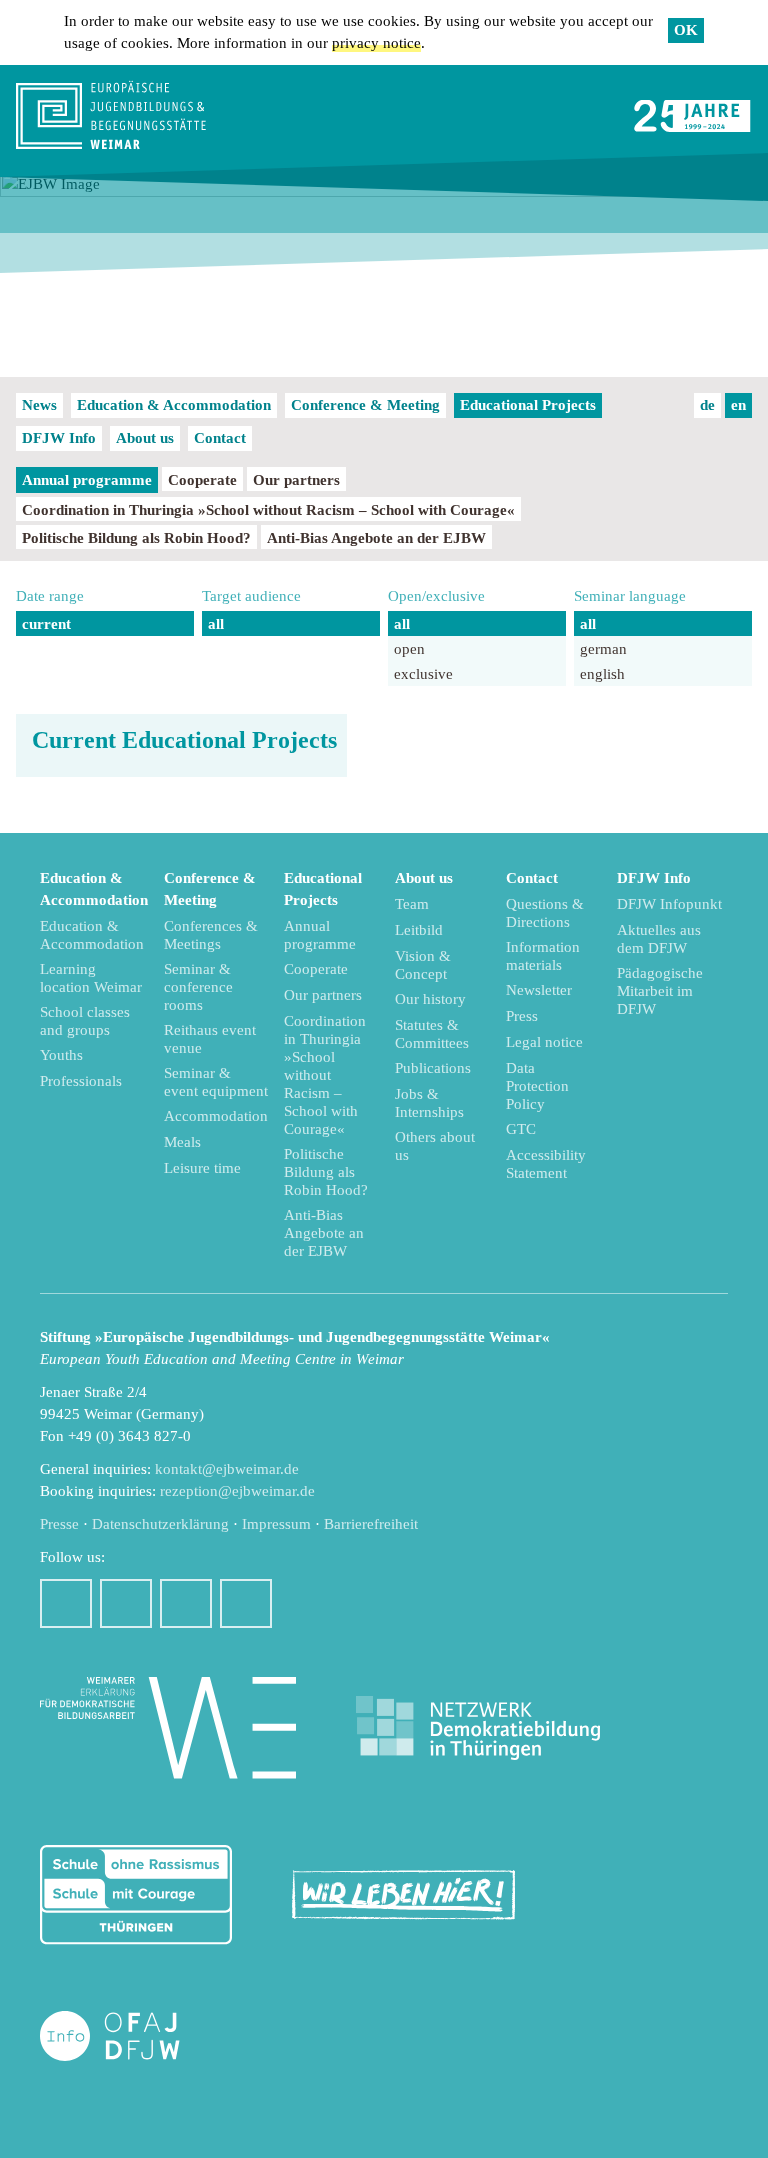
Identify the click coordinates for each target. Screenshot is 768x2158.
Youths (61, 1055)
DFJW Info (59, 438)
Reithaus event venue (210, 1039)
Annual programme (87, 480)
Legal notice (544, 1042)
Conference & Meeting (365, 405)
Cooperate (202, 480)
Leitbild (419, 930)
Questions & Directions (545, 913)
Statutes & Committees (432, 1034)
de (707, 405)
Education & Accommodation (174, 405)
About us (145, 438)
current (46, 624)
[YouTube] (186, 1603)
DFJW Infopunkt (669, 904)
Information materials (543, 956)
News (39, 405)
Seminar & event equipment (216, 1082)
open (409, 649)
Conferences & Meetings (211, 935)
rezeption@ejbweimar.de (237, 1491)
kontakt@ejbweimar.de (227, 1469)
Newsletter (539, 990)
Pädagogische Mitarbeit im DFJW (660, 991)
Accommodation (216, 1116)
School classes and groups (85, 1021)
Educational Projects (528, 405)
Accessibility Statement (546, 1164)
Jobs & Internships (429, 1103)
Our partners (296, 480)
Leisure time (202, 1168)
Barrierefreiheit (371, 1524)
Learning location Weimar (91, 978)
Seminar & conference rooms (198, 987)
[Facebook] (66, 1603)
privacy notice (376, 43)
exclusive (423, 674)
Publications (433, 1068)
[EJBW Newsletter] (246, 1603)
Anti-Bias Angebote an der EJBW (376, 538)
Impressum (276, 1524)
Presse (59, 1524)
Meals (182, 1142)
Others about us (435, 1146)
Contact (220, 438)
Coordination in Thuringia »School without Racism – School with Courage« (268, 510)
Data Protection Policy (537, 1086)
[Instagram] (126, 1603)
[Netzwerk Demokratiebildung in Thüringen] (478, 1728)
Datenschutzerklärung (160, 1524)
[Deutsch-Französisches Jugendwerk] (131, 2036)
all (216, 624)
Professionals (81, 1081)
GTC (521, 1129)
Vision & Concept (423, 965)
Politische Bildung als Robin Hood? (136, 538)
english (602, 674)
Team (412, 904)
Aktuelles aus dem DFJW (659, 939)
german (603, 649)
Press (522, 1016)
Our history (430, 999)
